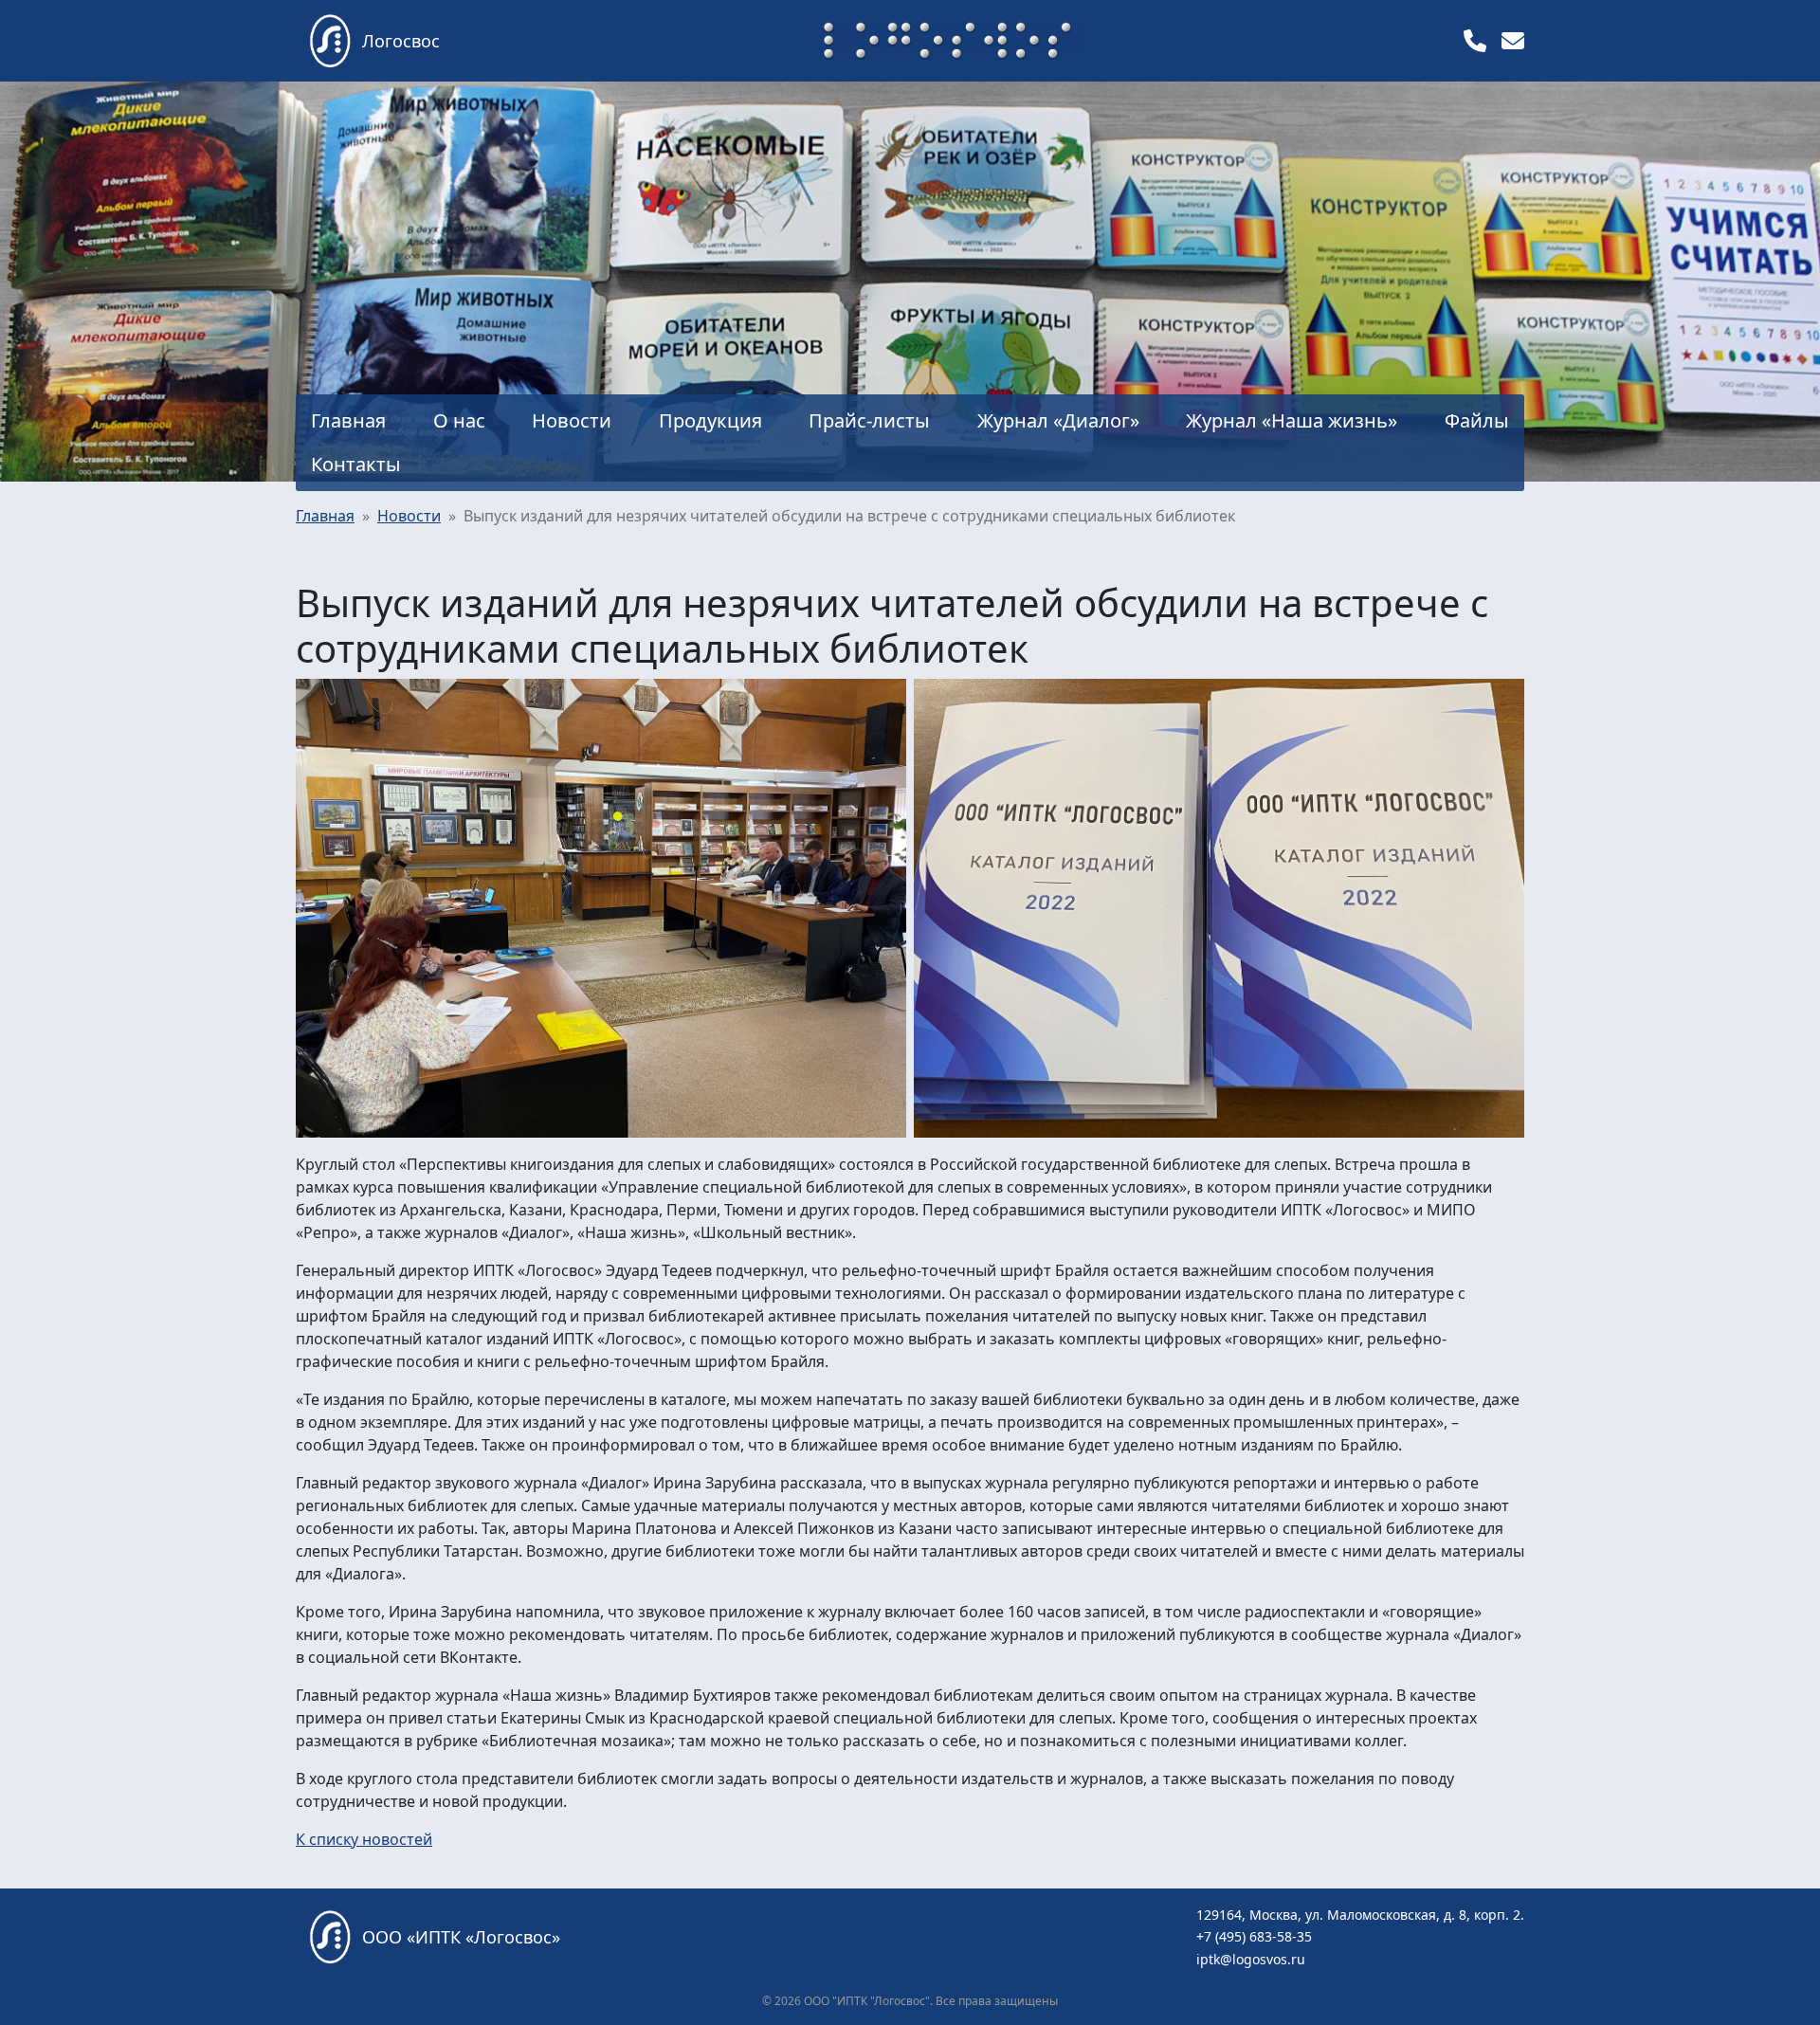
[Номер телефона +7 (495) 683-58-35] (1475, 40)
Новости (409, 516)
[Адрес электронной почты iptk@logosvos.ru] (1513, 40)
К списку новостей (364, 1839)
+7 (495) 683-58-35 (1254, 1936)
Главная (325, 516)
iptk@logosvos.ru (1251, 1959)
